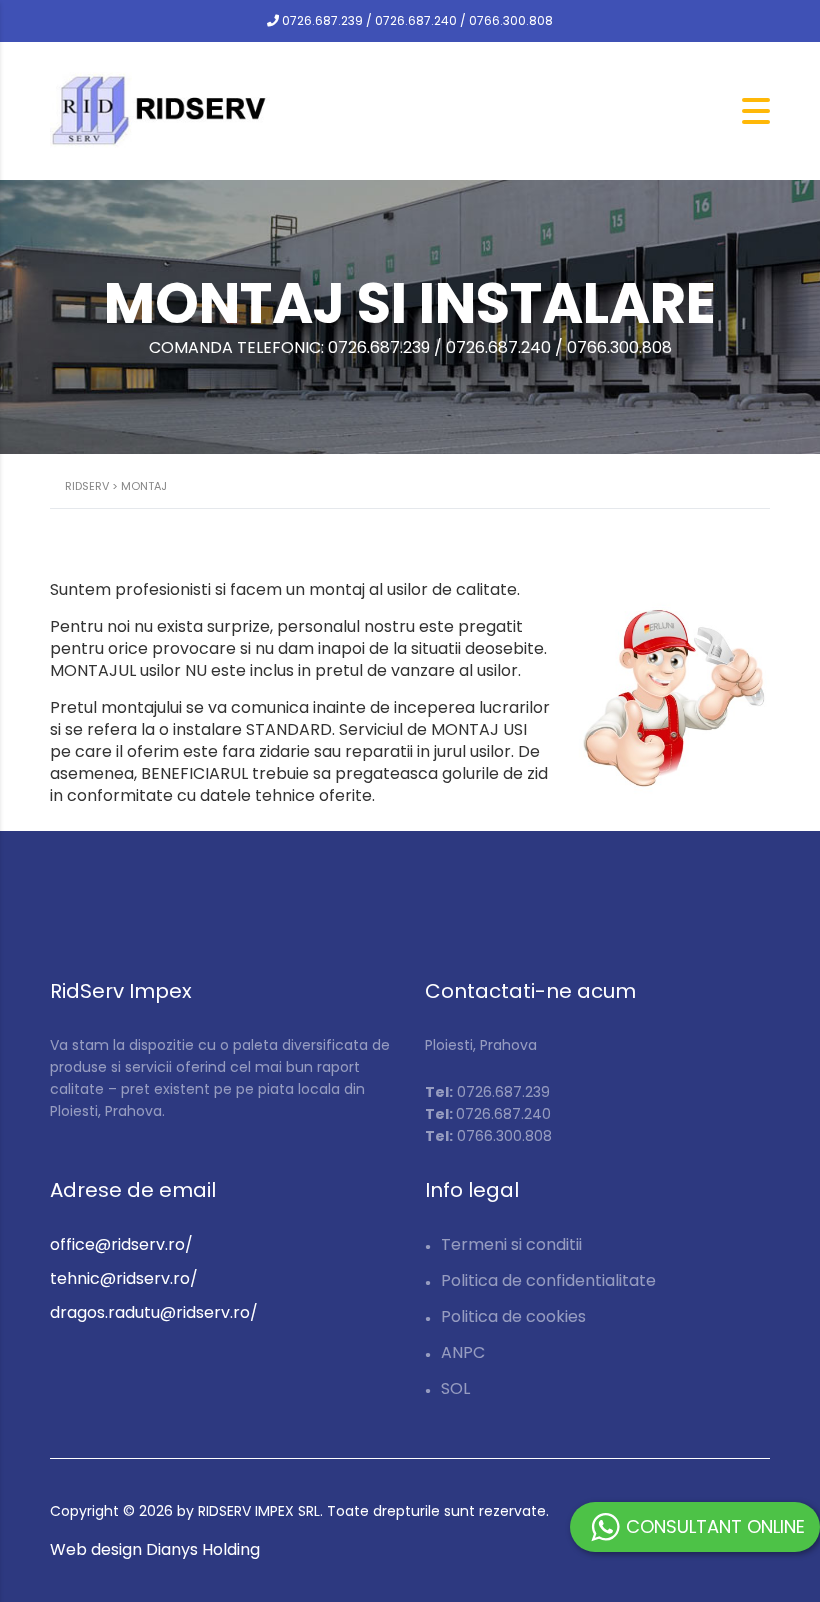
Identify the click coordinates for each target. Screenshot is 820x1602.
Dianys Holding (203, 1549)
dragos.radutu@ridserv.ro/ (154, 1312)
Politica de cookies (513, 1316)
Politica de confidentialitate (548, 1280)
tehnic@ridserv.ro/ (124, 1278)
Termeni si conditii (511, 1244)
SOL (455, 1388)
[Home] (160, 109)
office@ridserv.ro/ (121, 1244)
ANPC (463, 1352)
